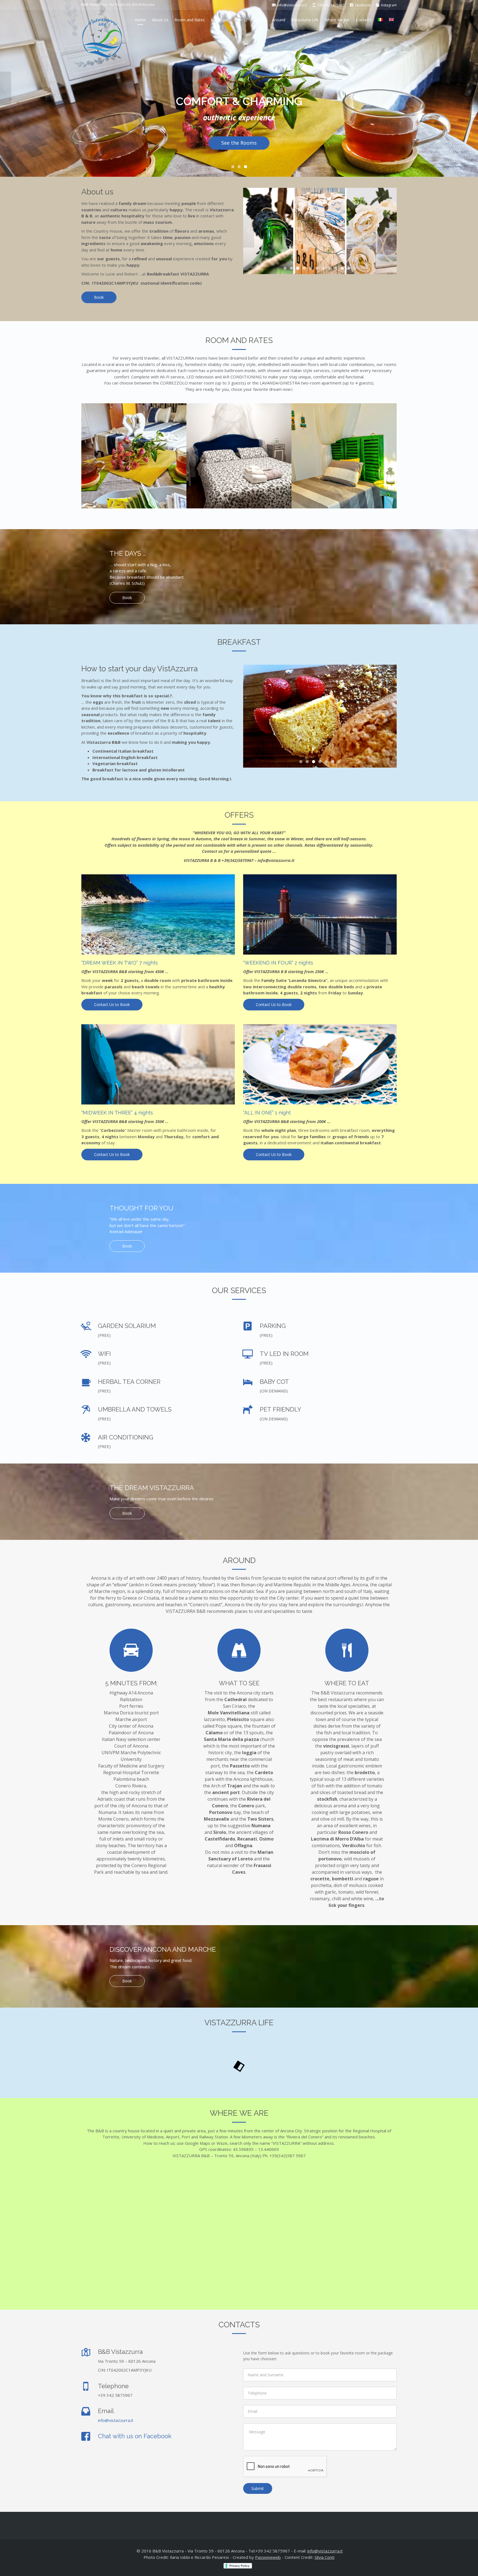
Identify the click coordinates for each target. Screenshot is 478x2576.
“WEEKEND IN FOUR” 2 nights (278, 963)
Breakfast (219, 20)
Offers (240, 20)
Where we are (337, 20)
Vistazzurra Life (305, 20)
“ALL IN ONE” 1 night (267, 1113)
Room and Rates (190, 20)
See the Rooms (239, 143)
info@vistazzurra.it (116, 2420)
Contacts (364, 20)
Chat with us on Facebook (135, 2436)
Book (99, 297)
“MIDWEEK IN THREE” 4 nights (117, 1113)
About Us (160, 20)
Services (259, 20)
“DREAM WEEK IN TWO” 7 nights (120, 963)
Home (140, 20)
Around (279, 20)
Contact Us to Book (112, 1004)
